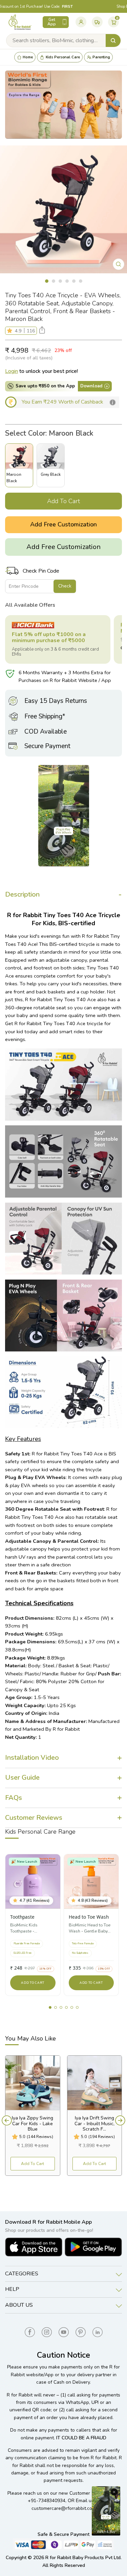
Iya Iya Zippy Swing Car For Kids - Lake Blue (33, 2124)
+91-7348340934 (47, 2501)
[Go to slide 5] (72, 2007)
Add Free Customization (63, 524)
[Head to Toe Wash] (91, 1882)
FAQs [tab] (14, 1798)
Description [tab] (22, 894)
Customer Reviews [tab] (34, 1818)
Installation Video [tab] (32, 1758)
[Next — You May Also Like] (120, 2120)
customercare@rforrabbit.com (64, 2508)
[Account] (81, 22)
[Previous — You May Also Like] (7, 2120)
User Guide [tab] (22, 1777)
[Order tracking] (97, 22)
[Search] (113, 40)
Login (12, 371)
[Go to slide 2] (56, 2007)
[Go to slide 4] (66, 2007)
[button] (11, 331)
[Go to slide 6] (77, 2007)
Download (91, 386)
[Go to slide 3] (61, 2007)
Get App (52, 22)
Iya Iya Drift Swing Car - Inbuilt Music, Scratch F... (94, 2124)
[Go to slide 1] (50, 2007)
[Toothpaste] (33, 1882)
